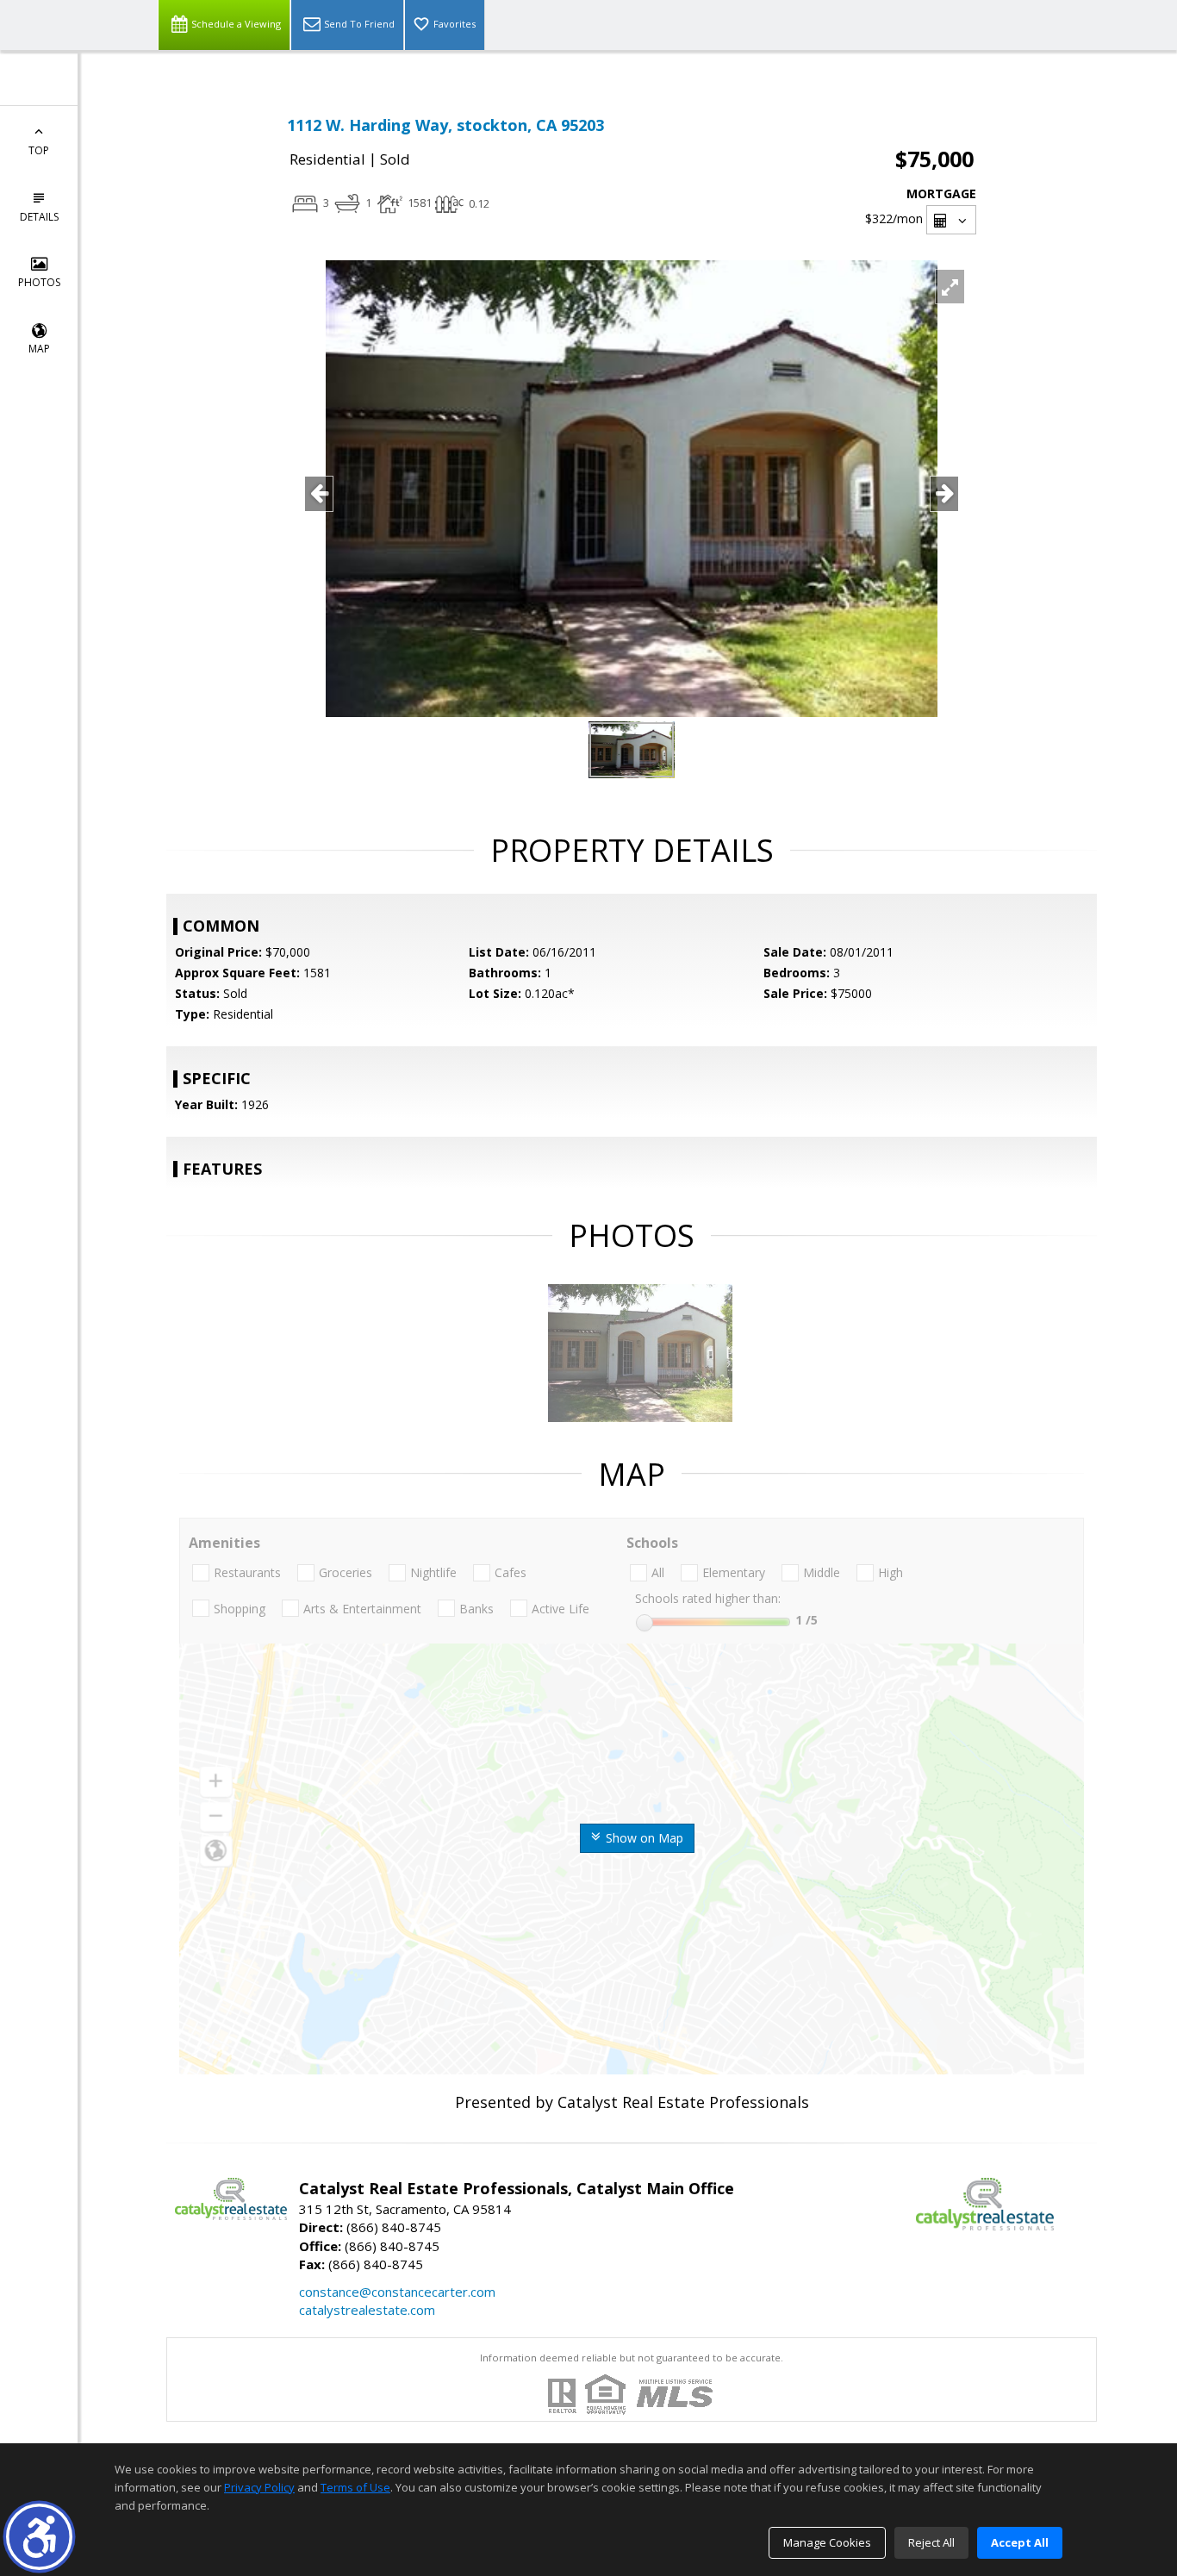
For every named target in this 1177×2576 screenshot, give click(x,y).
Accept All (1020, 2542)
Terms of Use (355, 2487)
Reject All (931, 2542)
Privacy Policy (259, 2487)
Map (39, 349)
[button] (39, 2537)
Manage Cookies (827, 2542)
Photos (39, 282)
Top (39, 150)
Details (39, 217)
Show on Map (643, 1838)
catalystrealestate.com (367, 2310)
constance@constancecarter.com (397, 2292)
